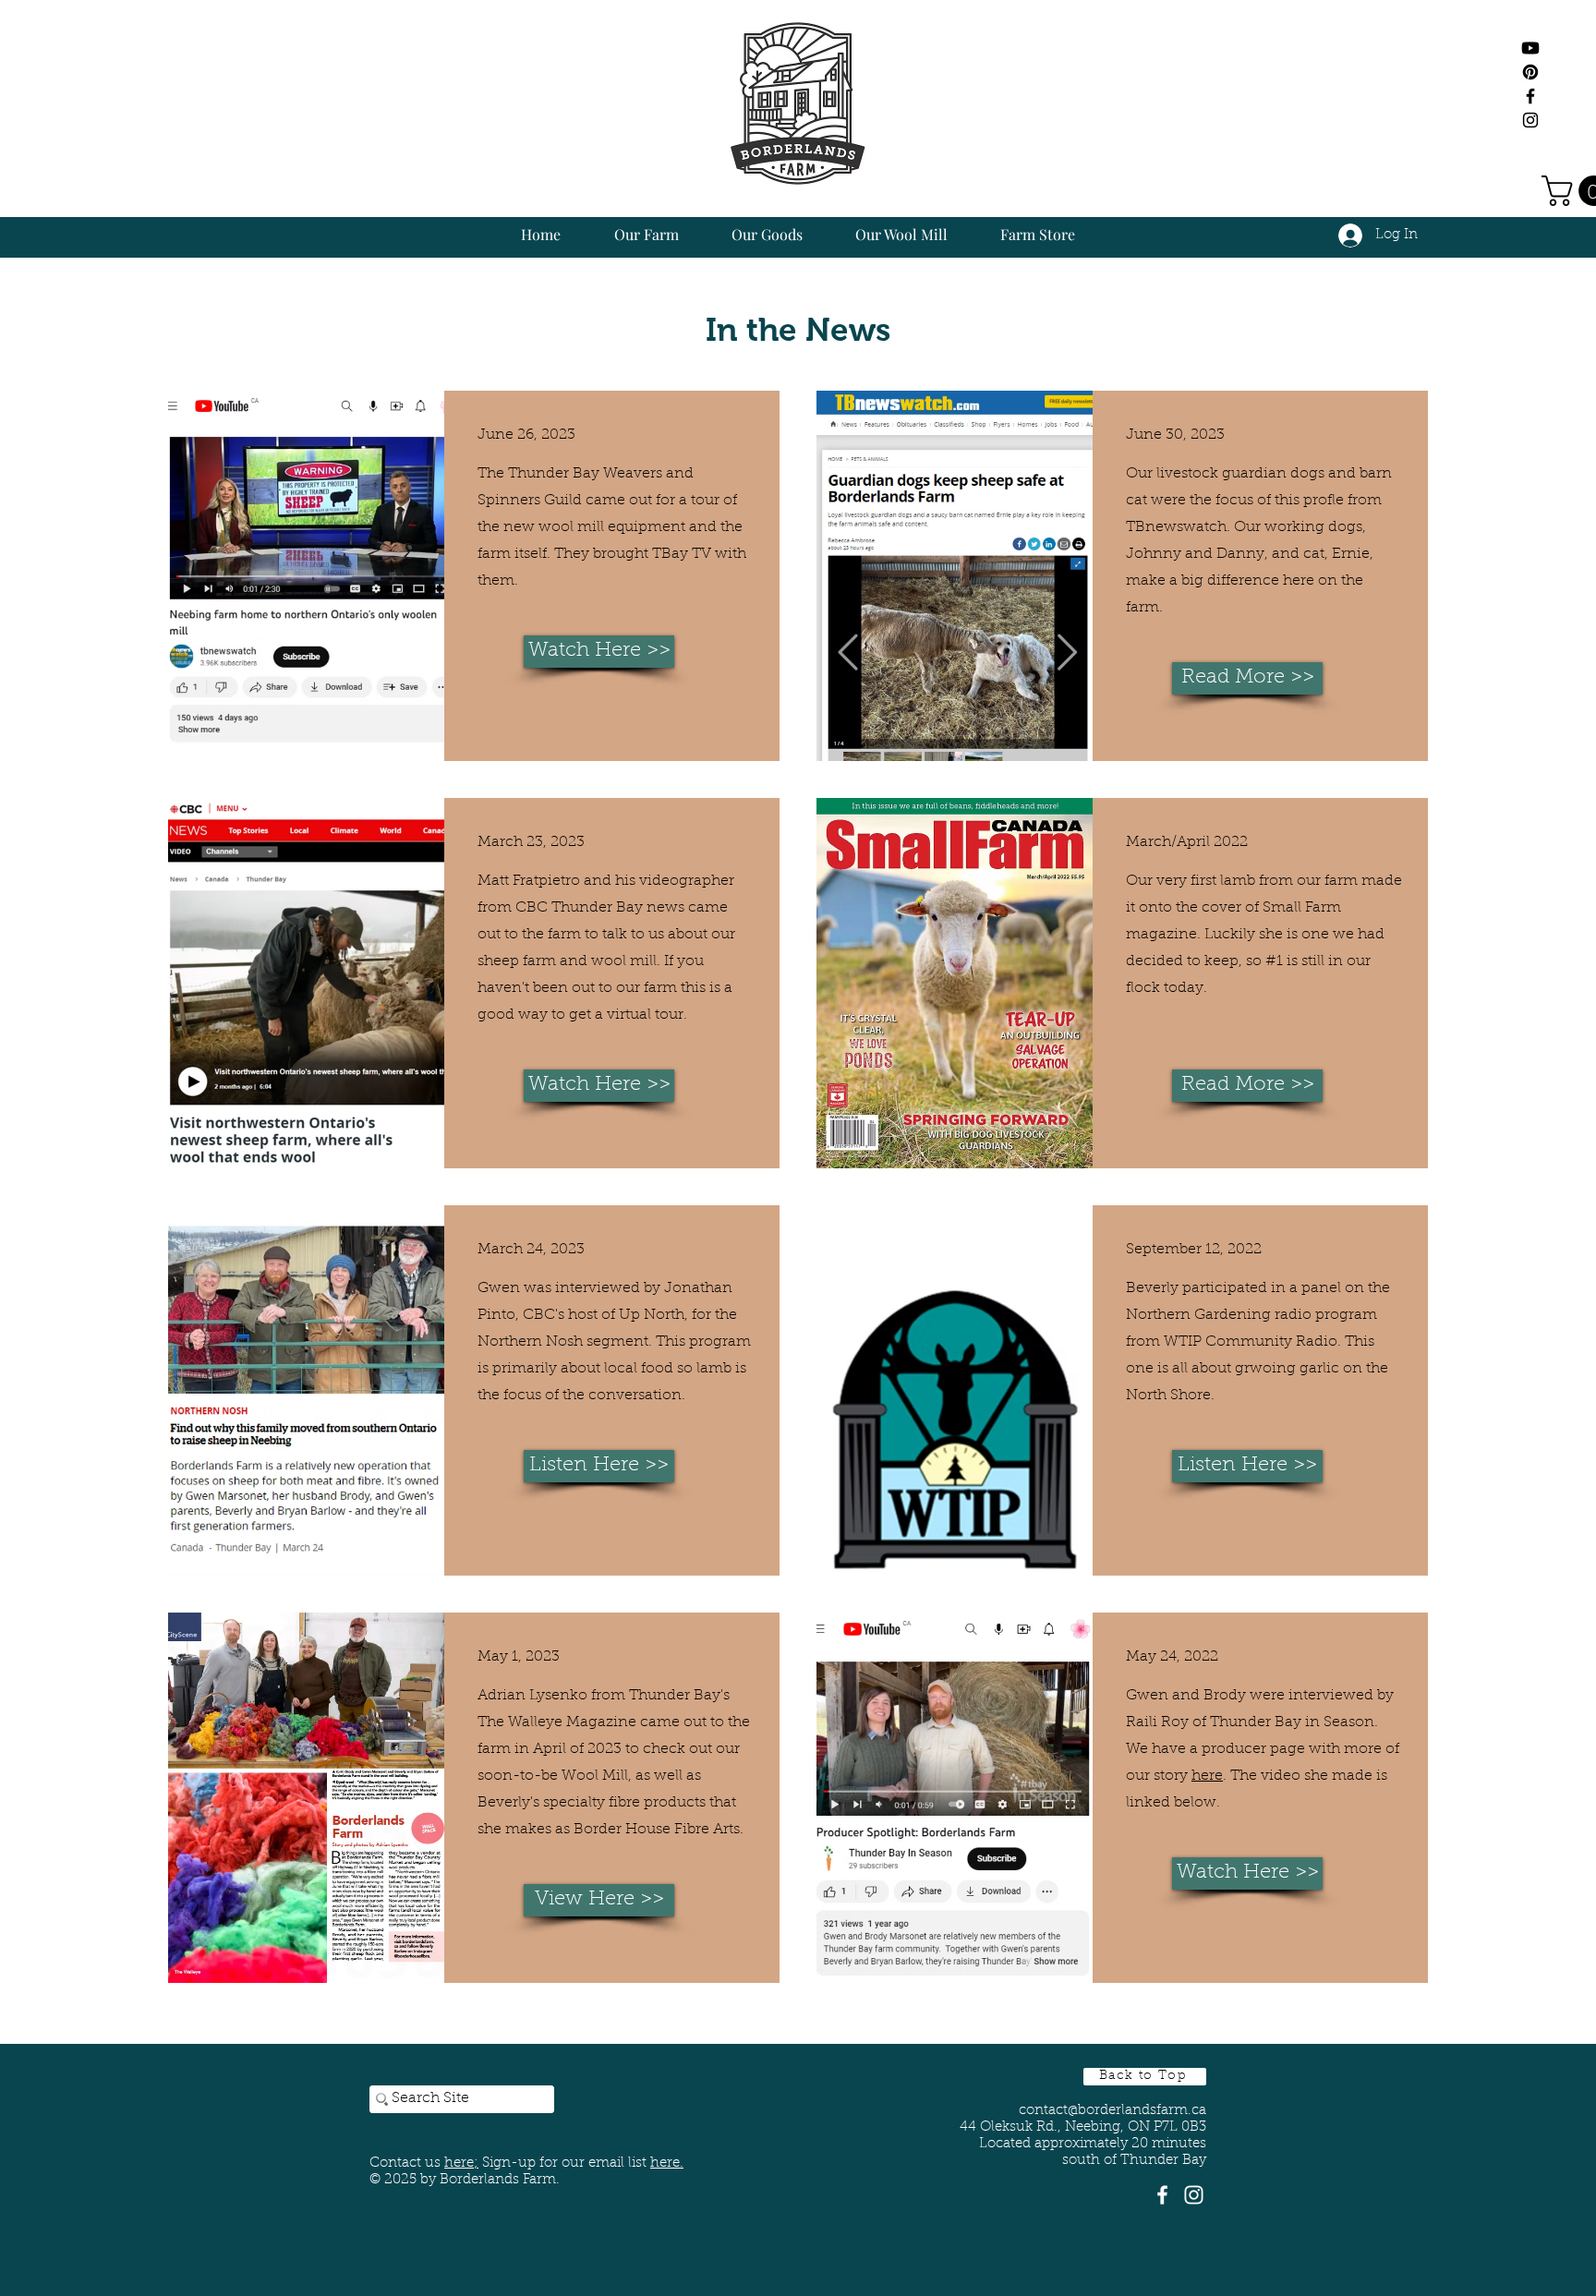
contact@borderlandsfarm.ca (1112, 2111)
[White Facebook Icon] (1162, 2195)
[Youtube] (1530, 48)
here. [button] (667, 2163)
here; (461, 2163)
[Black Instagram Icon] (1530, 120)
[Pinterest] (1530, 72)
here (1207, 1776)
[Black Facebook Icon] (1530, 96)
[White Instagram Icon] (1194, 2195)
